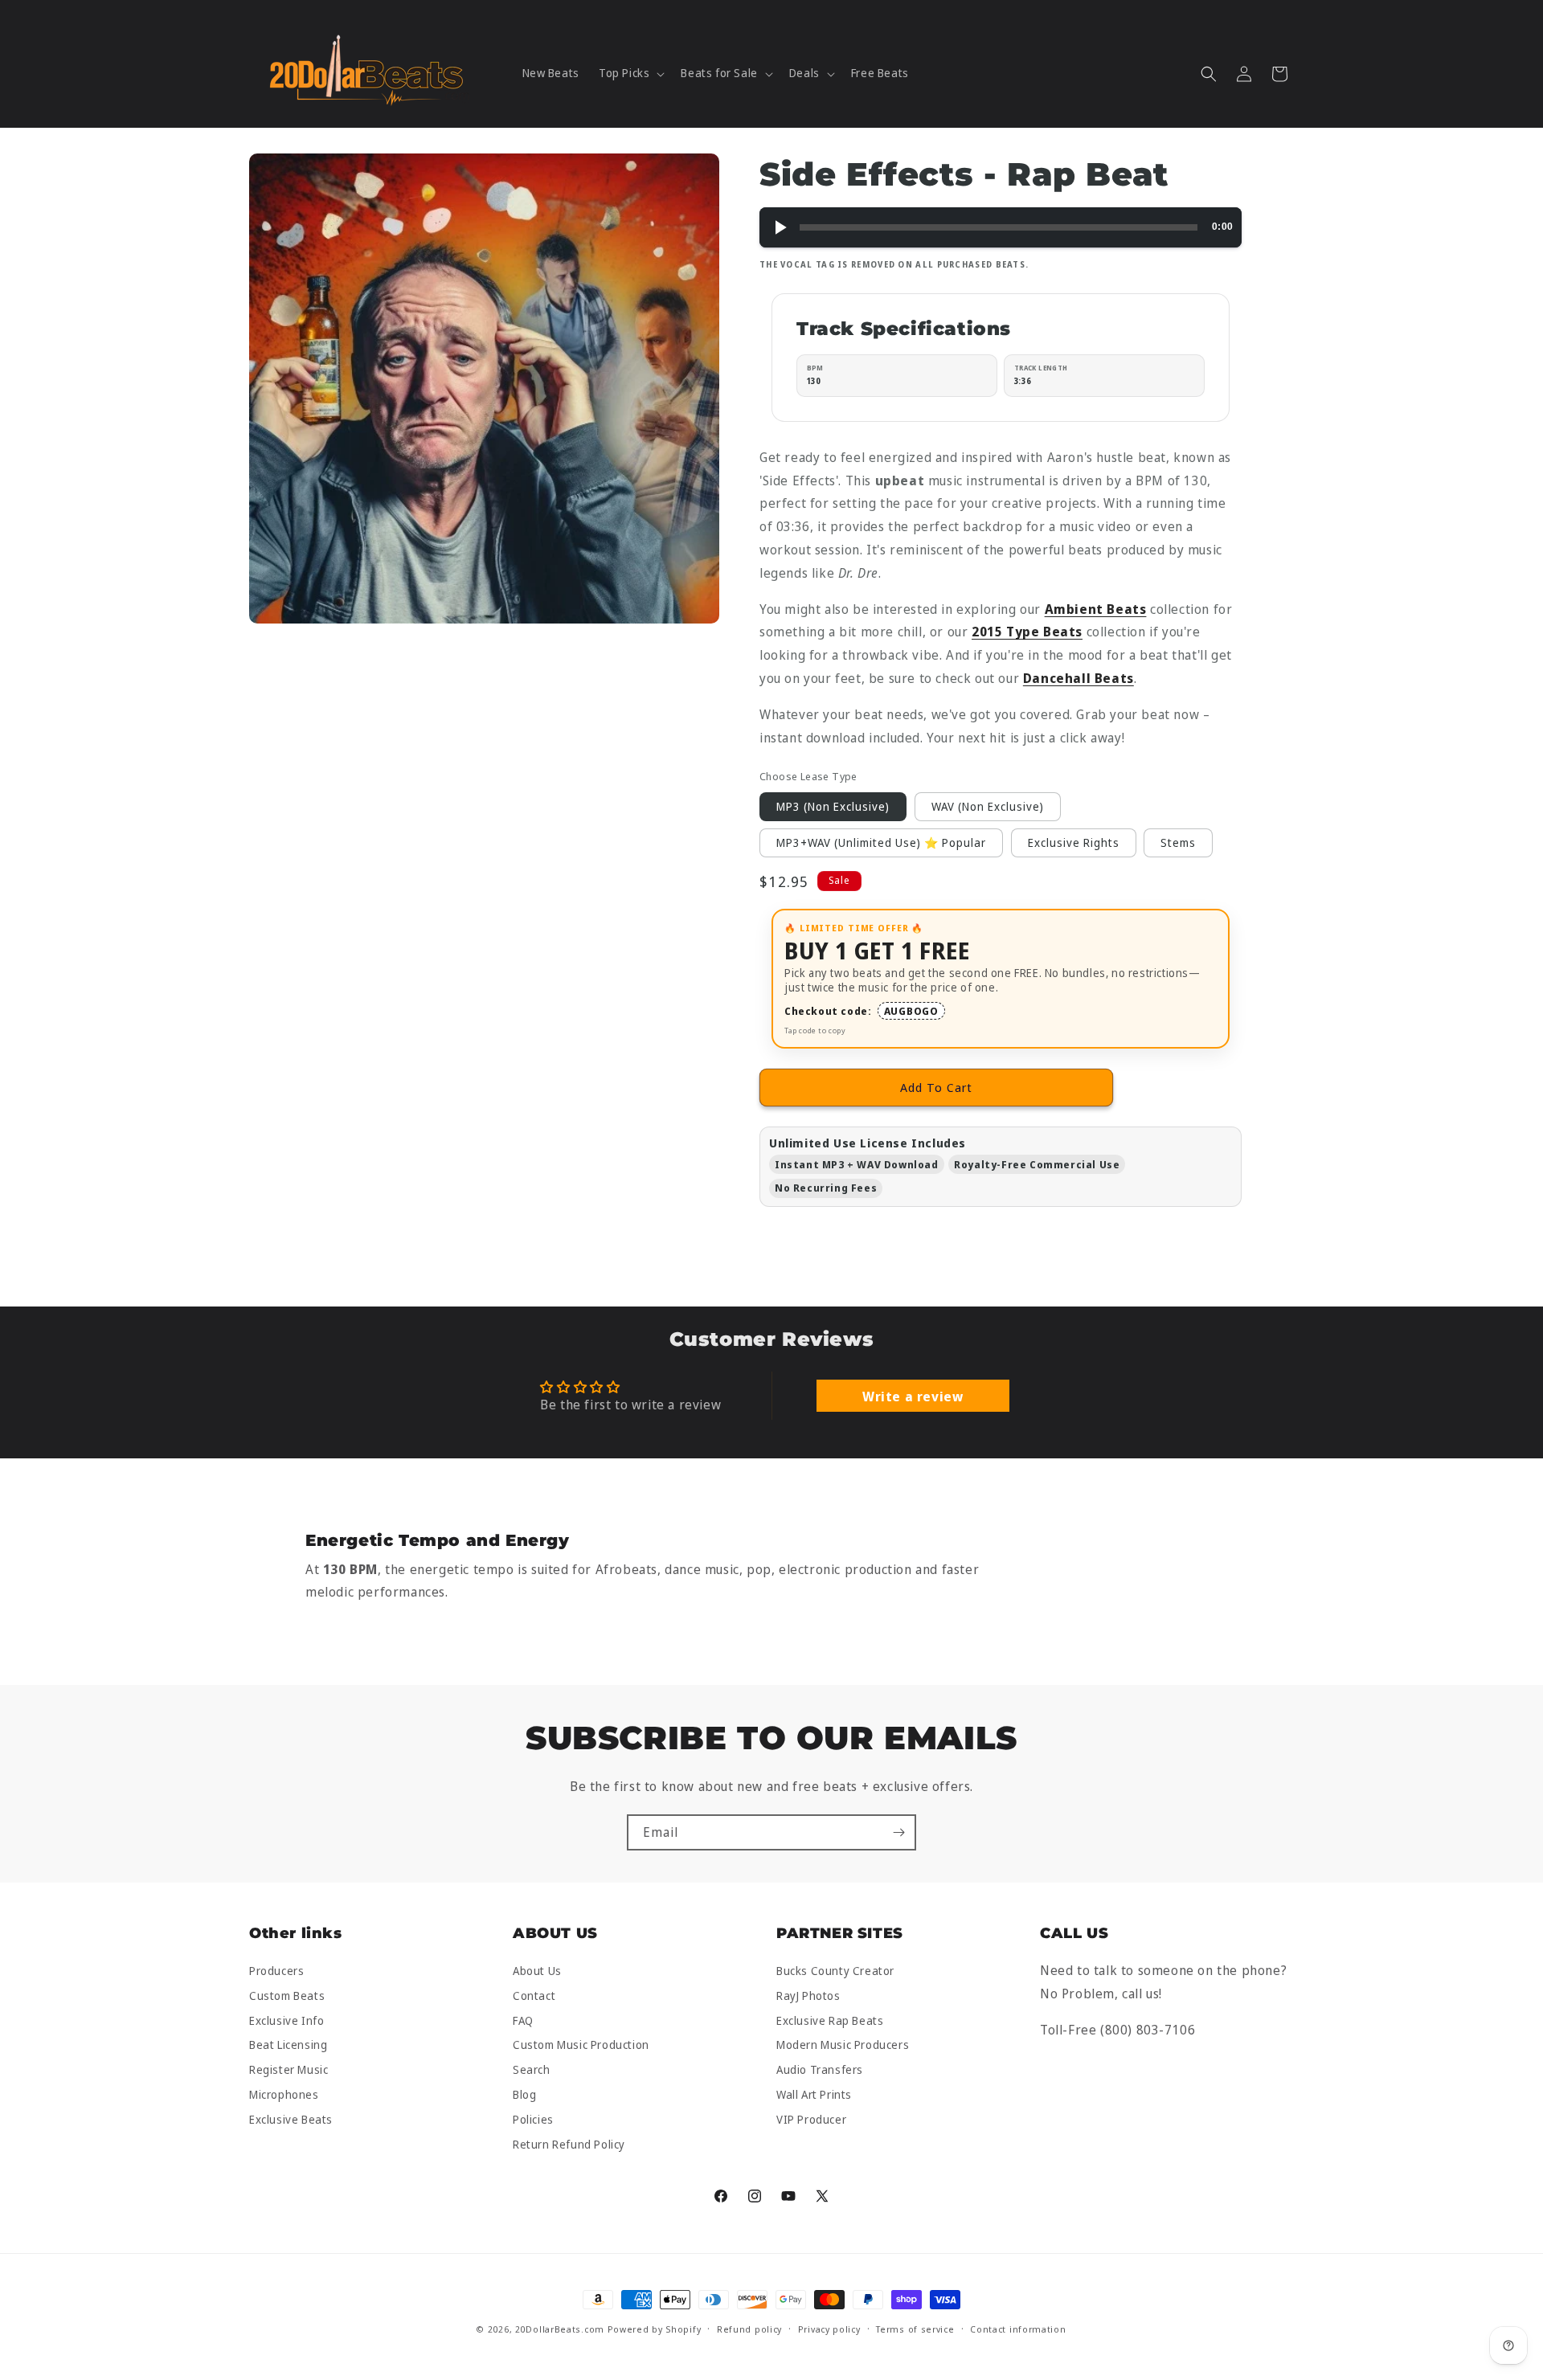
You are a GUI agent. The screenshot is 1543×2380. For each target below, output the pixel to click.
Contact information (1018, 2329)
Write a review (913, 1396)
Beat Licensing (288, 2045)
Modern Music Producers (843, 2045)
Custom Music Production (581, 2045)
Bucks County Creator (835, 1971)
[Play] (780, 227)
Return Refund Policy (569, 2144)
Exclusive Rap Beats (830, 2020)
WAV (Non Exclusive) (988, 806)
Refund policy (749, 2329)
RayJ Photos (808, 1996)
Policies (533, 2119)
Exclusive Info (286, 2020)
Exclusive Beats (291, 2119)
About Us (537, 1971)
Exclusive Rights (1074, 842)
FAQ (523, 2020)
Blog (524, 2094)
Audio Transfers (820, 2070)
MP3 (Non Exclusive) (833, 806)
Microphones (284, 2094)
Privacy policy (829, 2329)
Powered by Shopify (655, 2329)
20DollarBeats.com (560, 2329)
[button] (630, 73)
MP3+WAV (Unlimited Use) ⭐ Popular (881, 842)
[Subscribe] (898, 1832)
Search (532, 2070)
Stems (1178, 842)
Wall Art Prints (814, 2094)
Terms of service (915, 2329)
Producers (276, 1971)
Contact (534, 1996)
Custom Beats (287, 1996)
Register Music (289, 2070)
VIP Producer (811, 2119)
